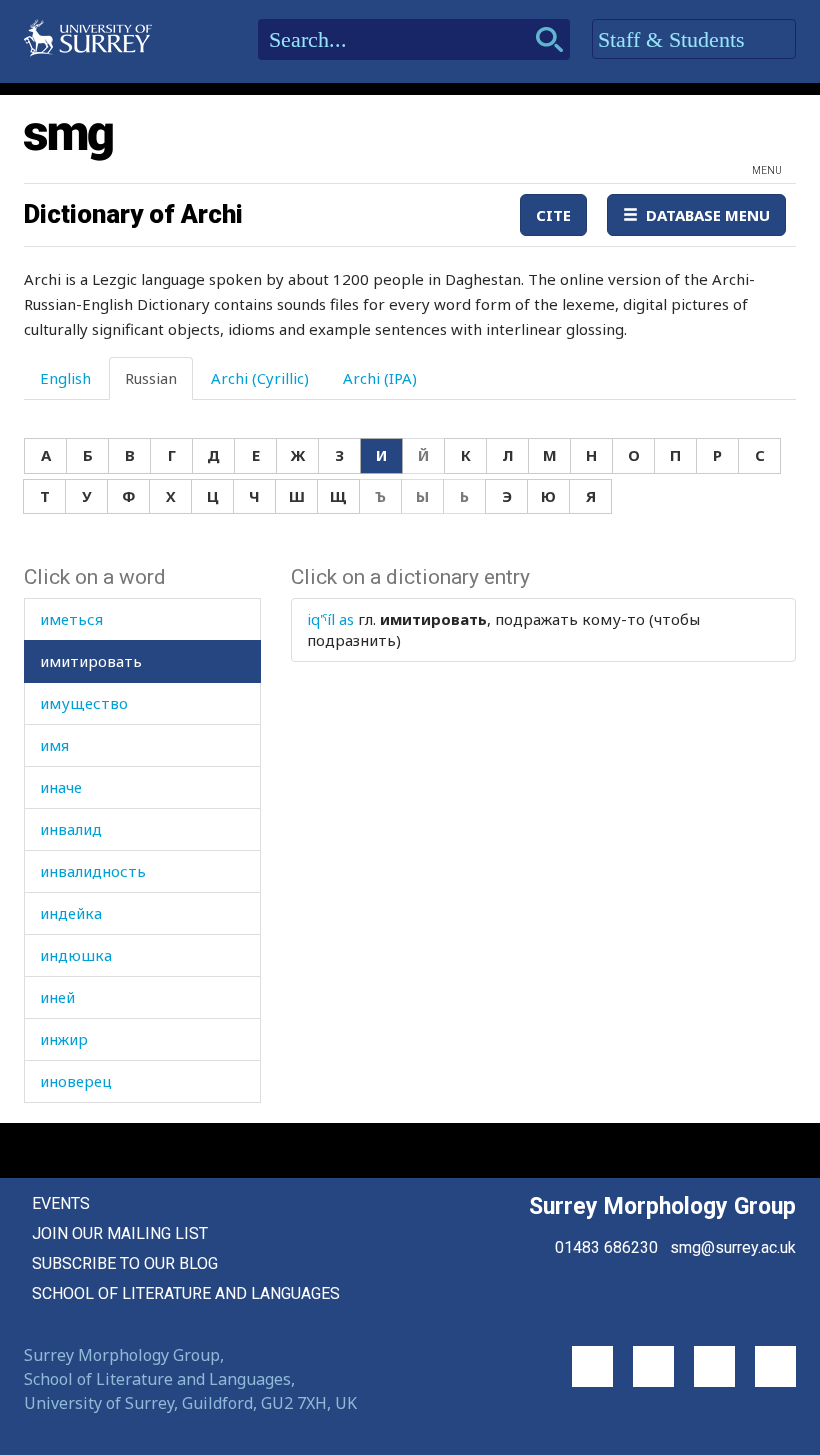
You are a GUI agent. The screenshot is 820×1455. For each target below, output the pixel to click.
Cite (553, 215)
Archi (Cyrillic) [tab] (260, 378)
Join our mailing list (120, 1233)
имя (54, 745)
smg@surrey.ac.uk (733, 1247)
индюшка (76, 955)
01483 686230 (606, 1247)
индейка (71, 913)
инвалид (71, 829)
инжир (64, 1039)
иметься (71, 619)
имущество (84, 703)
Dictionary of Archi (133, 214)
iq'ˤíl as (330, 619)
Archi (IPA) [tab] (380, 378)
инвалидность (93, 871)
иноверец (76, 1081)
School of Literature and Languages (186, 1293)
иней (57, 997)
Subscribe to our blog (125, 1263)
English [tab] (65, 378)
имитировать (91, 661)
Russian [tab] (151, 378)
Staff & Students (674, 39)
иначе (61, 787)
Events (61, 1203)
